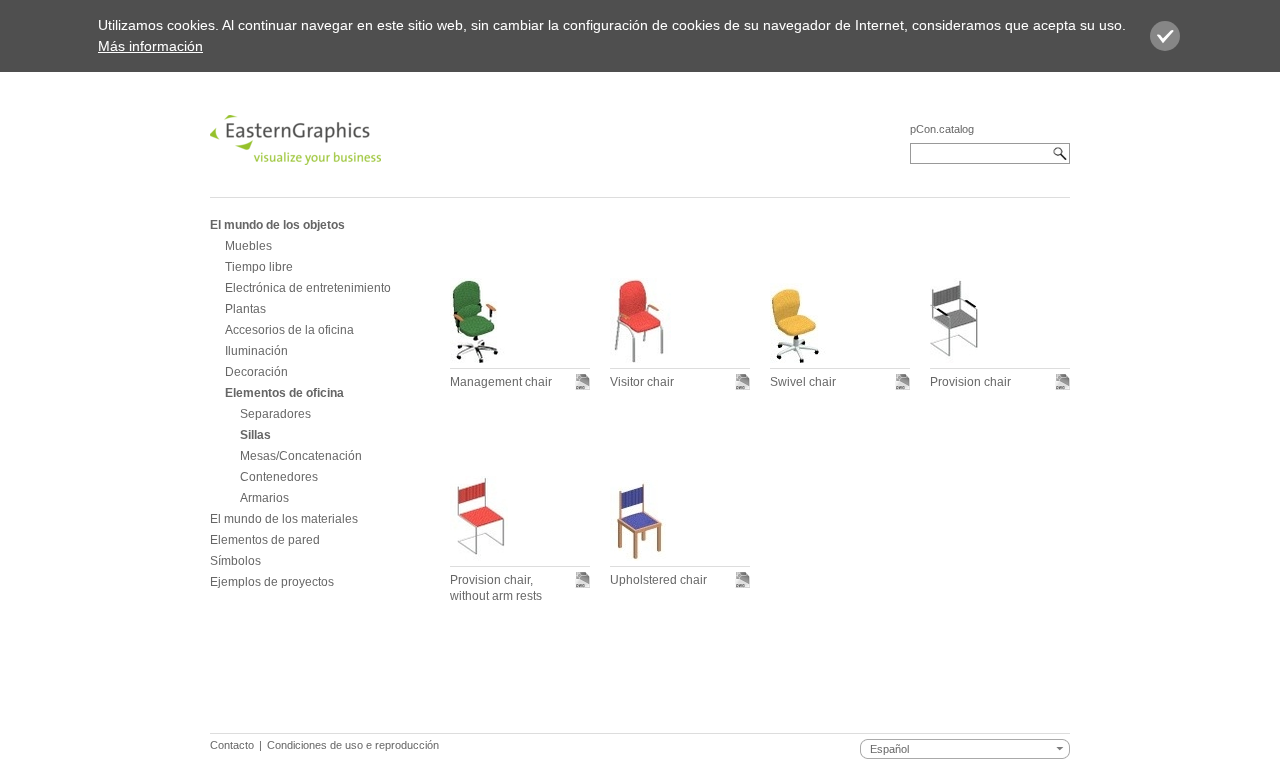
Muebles (248, 246)
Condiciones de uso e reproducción (353, 745)
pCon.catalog (942, 129)
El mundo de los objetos (277, 225)
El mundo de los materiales (284, 519)
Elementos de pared (265, 540)
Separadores (275, 414)
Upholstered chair (658, 580)
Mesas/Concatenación (301, 456)
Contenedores (279, 477)
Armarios (264, 498)
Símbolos (235, 561)
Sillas (255, 435)
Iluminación (256, 351)
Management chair (501, 382)
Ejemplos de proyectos (272, 582)
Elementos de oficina (284, 393)
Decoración (256, 372)
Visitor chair (642, 382)
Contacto (232, 745)
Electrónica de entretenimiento (308, 288)
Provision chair (970, 382)
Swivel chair (803, 382)
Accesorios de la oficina (289, 330)
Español (889, 749)
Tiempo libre (259, 267)
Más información (150, 46)
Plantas (245, 309)
